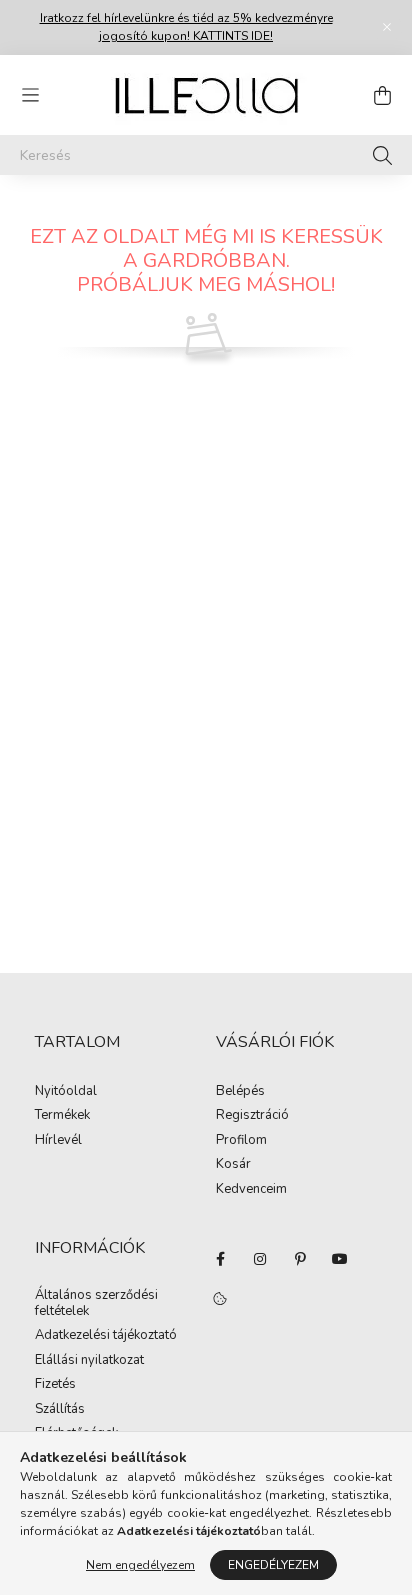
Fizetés (55, 1385)
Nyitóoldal (66, 1092)
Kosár (233, 1165)
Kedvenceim (251, 1190)
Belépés (240, 1092)
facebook (220, 1259)
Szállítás (60, 1410)
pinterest (300, 1259)
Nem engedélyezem (140, 1565)
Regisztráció (252, 1116)
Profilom (241, 1141)
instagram (260, 1259)
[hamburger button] (30, 95)
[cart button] (382, 95)
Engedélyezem (273, 1565)
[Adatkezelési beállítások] (220, 1299)
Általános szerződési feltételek (96, 1303)
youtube (340, 1259)
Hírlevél (58, 1141)
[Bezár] (387, 27)
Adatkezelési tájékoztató (106, 1336)
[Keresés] (382, 155)
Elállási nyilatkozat (89, 1361)
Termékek (62, 1116)
